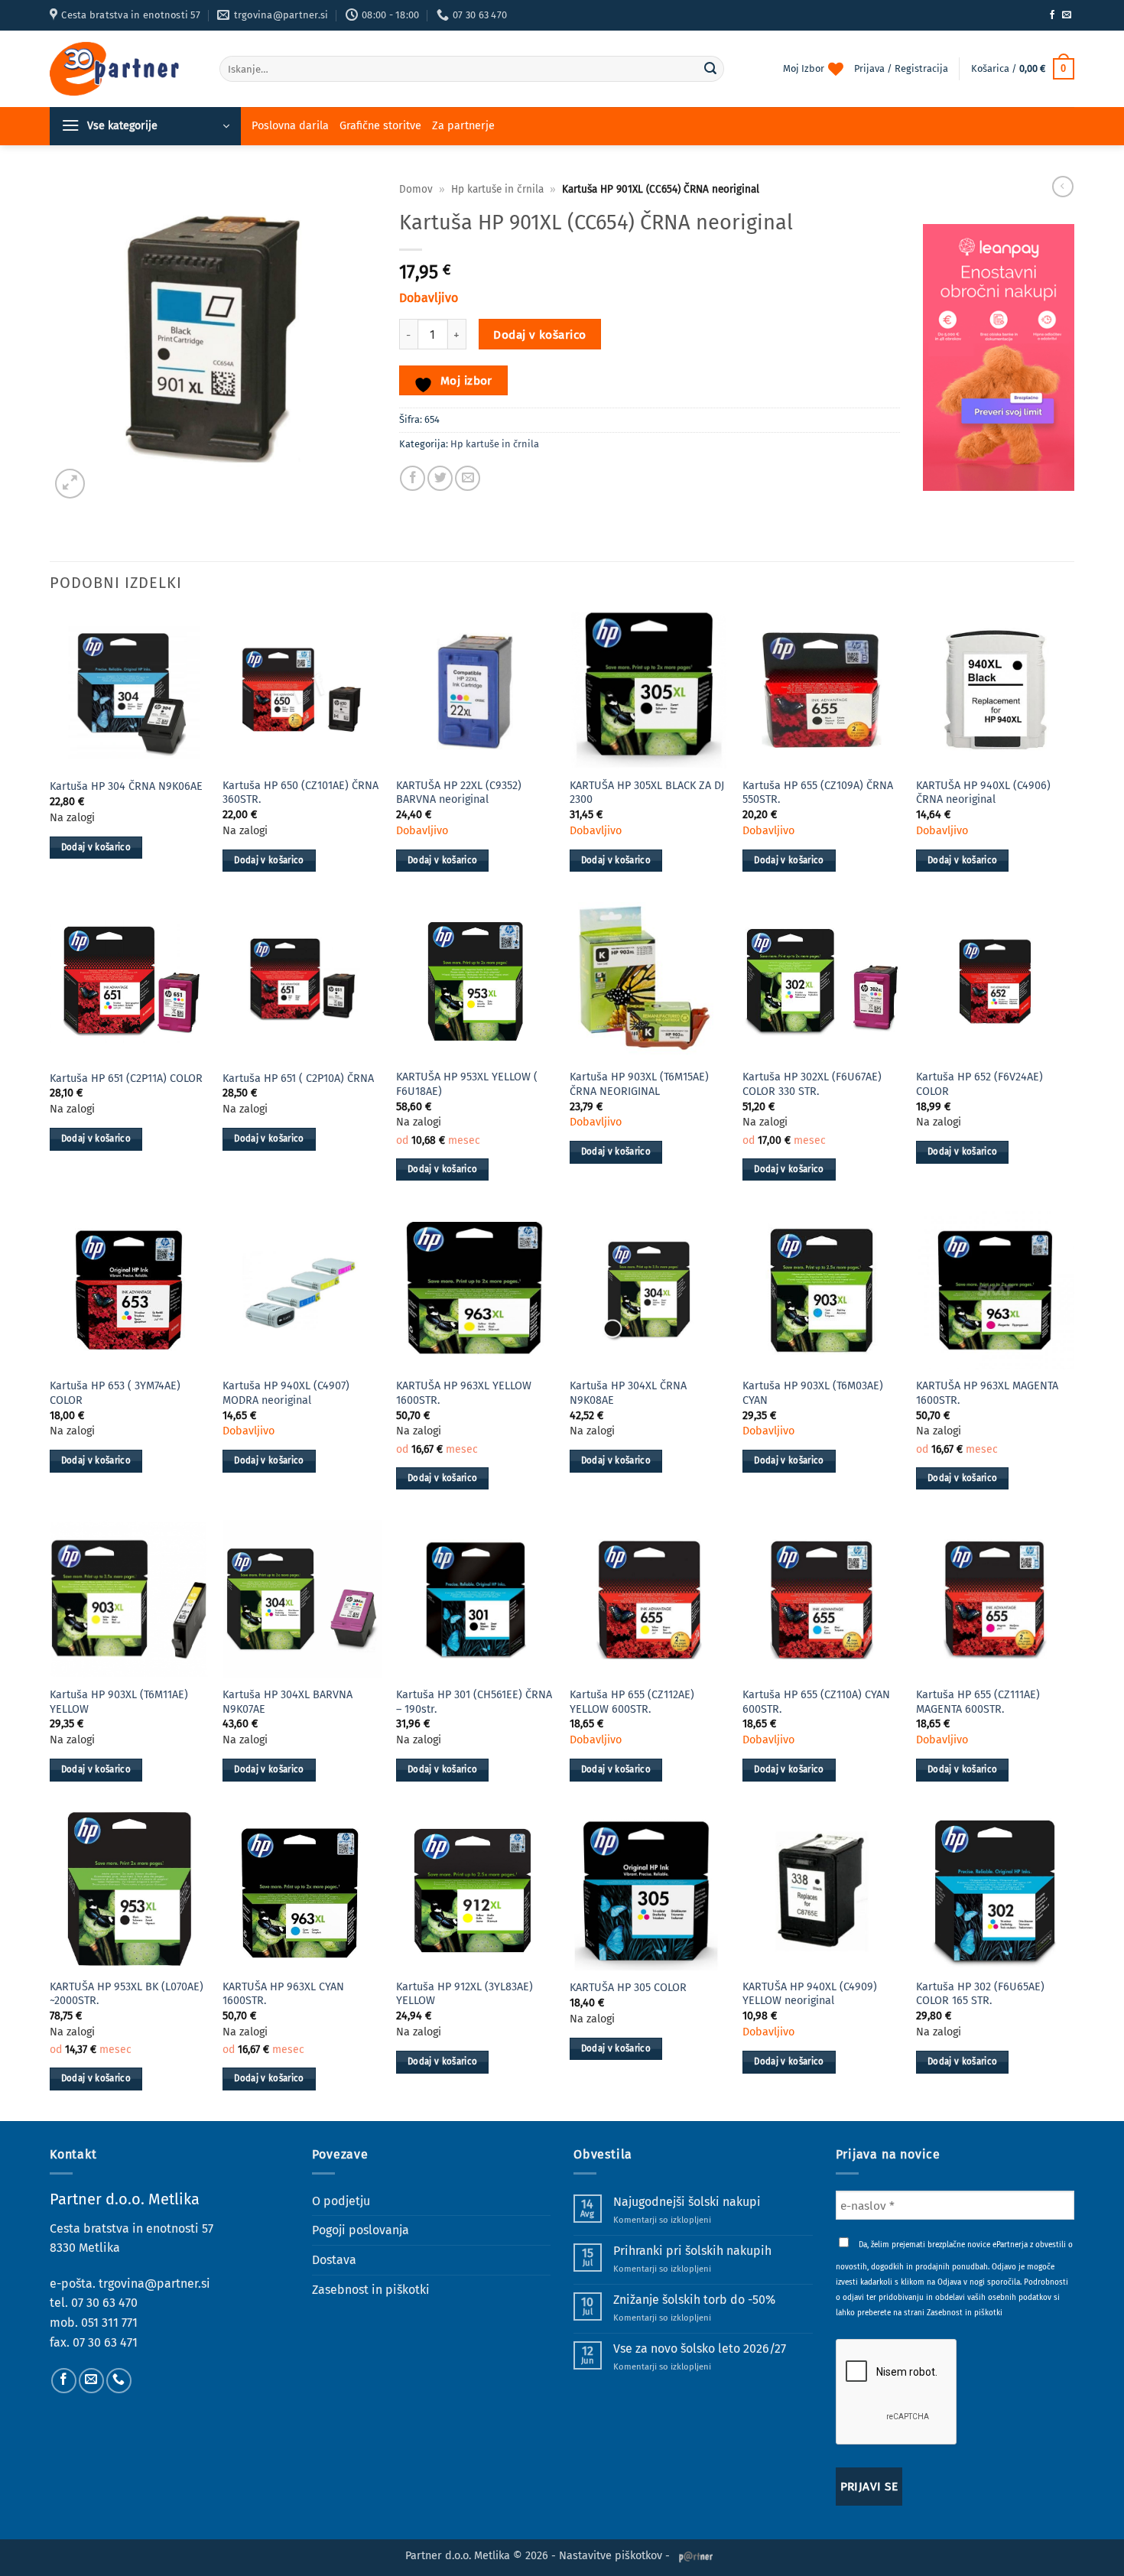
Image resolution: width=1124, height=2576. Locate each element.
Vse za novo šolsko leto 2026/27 (700, 2349)
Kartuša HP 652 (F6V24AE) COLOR (979, 1084)
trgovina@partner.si (154, 2284)
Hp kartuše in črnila (497, 189)
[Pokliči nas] (119, 2381)
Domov (416, 189)
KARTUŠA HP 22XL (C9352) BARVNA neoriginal (459, 793)
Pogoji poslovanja (361, 2230)
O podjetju (341, 2201)
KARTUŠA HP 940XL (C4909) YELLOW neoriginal (810, 1994)
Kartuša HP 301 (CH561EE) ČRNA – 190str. (474, 1702)
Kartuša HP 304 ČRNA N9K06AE (126, 786)
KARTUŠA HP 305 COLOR (628, 1988)
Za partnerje (463, 126)
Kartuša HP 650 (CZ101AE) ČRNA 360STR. (300, 793)
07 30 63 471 (105, 2342)
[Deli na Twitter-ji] (440, 478)
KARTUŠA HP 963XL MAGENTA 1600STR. (987, 1393)
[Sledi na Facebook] (1052, 15)
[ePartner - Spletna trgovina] (123, 69)
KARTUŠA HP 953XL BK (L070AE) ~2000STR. (127, 1994)
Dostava (334, 2260)
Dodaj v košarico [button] (96, 847)
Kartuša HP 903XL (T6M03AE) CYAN (813, 1393)
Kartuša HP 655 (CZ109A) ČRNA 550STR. (818, 793)
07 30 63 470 (104, 2303)
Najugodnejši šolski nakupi (687, 2202)
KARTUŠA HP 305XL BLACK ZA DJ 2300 (647, 793)
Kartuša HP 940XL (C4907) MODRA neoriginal (286, 1393)
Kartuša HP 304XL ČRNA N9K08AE (628, 1393)
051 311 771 (109, 2323)
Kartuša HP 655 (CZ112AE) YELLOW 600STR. (632, 1702)
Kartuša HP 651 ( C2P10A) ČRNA (298, 1078)
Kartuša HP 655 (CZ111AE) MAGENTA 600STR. (978, 1702)
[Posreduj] (710, 69)
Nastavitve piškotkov (611, 2556)
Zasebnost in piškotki (371, 2290)
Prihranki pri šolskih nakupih (692, 2251)
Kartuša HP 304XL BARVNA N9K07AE (287, 1702)
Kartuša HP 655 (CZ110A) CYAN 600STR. (816, 1702)
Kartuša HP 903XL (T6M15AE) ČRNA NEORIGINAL (639, 1084)
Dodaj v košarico (539, 335)
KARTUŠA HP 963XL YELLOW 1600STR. (464, 1393)
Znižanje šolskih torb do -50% (694, 2300)
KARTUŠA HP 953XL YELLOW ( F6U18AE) (467, 1084)
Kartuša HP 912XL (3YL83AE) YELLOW (465, 1994)
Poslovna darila (290, 126)
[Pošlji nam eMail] (1067, 15)
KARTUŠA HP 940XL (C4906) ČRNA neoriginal (983, 793)
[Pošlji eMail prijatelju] (468, 478)
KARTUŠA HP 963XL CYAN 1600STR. (283, 1994)
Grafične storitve (380, 126)
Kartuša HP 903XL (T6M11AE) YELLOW (119, 1702)
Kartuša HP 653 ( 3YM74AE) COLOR (115, 1393)
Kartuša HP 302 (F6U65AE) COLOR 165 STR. (980, 1994)
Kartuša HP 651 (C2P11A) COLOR (126, 1078)
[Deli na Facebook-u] (413, 478)
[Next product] (1063, 187)
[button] (1023, 69)
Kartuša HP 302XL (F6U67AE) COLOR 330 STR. (812, 1084)
